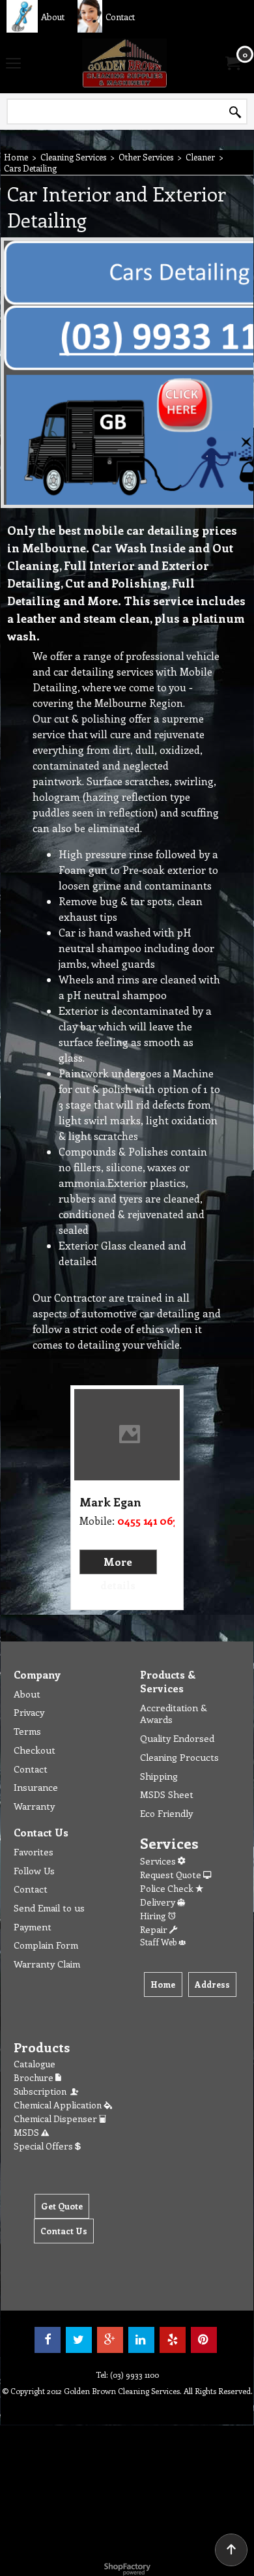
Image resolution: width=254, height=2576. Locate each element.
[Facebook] (48, 2340)
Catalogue (35, 2064)
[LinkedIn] (141, 2340)
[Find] (235, 112)
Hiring (154, 1916)
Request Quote (172, 1875)
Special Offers (44, 2146)
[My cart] (232, 63)
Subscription (42, 2091)
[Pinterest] (204, 2340)
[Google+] (110, 2340)
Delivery (159, 1902)
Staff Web (159, 1942)
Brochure (35, 2077)
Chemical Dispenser (56, 2119)
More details (118, 1573)
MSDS (27, 2132)
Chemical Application (59, 2105)
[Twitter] (79, 2340)
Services (159, 1861)
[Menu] (13, 64)
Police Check (168, 1888)
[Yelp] (173, 2340)
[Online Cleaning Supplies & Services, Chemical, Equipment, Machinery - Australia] (124, 63)
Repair (155, 1929)
